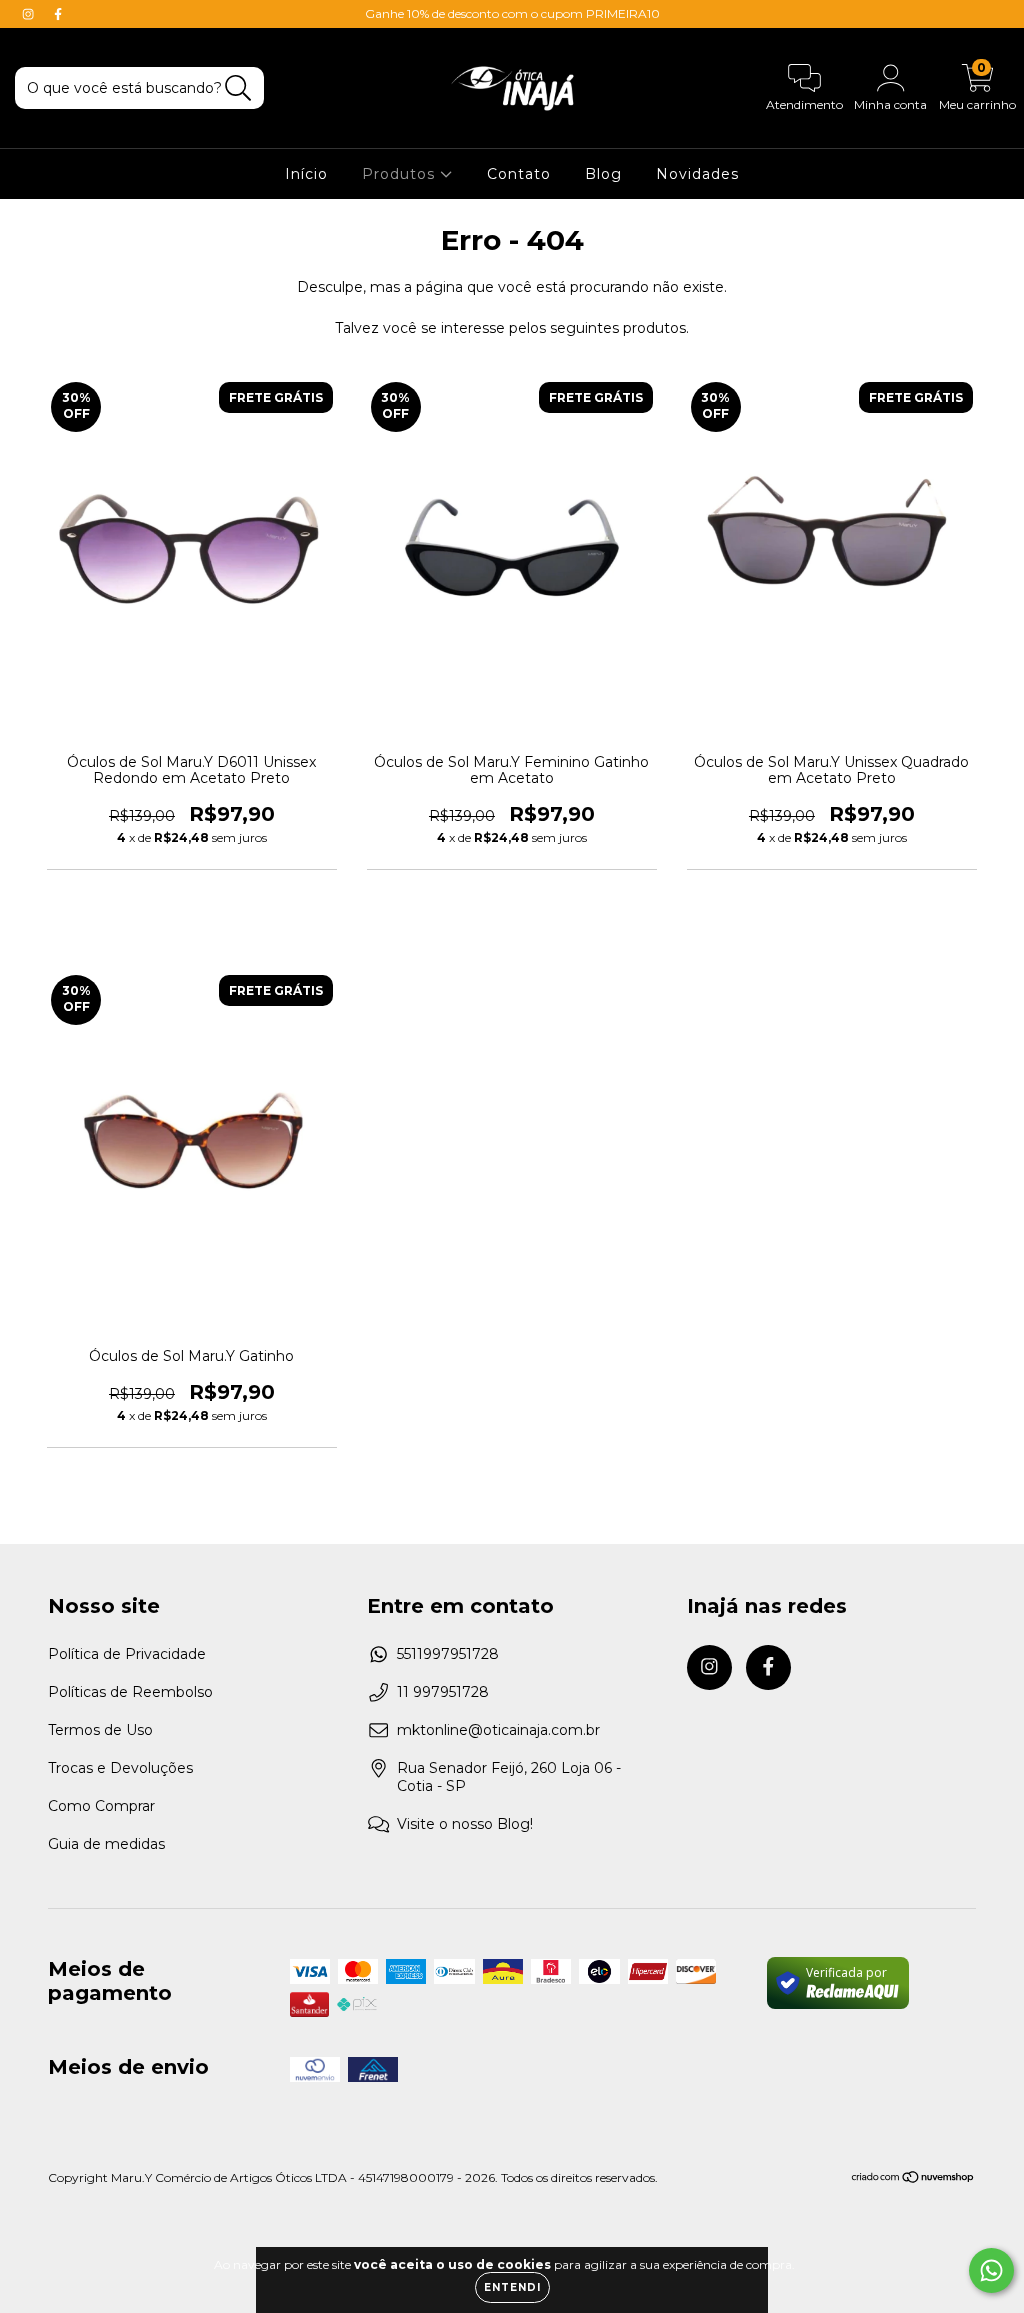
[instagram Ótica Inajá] (30, 14)
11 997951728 (443, 1692)
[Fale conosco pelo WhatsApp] (991, 2270)
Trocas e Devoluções (120, 1768)
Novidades (697, 174)
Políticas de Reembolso (130, 1692)
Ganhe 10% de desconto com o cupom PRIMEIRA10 (512, 13)
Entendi (512, 2287)
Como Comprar (101, 1806)
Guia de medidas (106, 1844)
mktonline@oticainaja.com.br (498, 1730)
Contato (519, 174)
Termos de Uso (100, 1730)
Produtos (401, 174)
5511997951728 (448, 1654)
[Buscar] (238, 88)
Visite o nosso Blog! (465, 1824)
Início (306, 174)
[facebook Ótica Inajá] (58, 14)
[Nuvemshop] (913, 2179)
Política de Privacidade (127, 1654)
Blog (603, 174)
